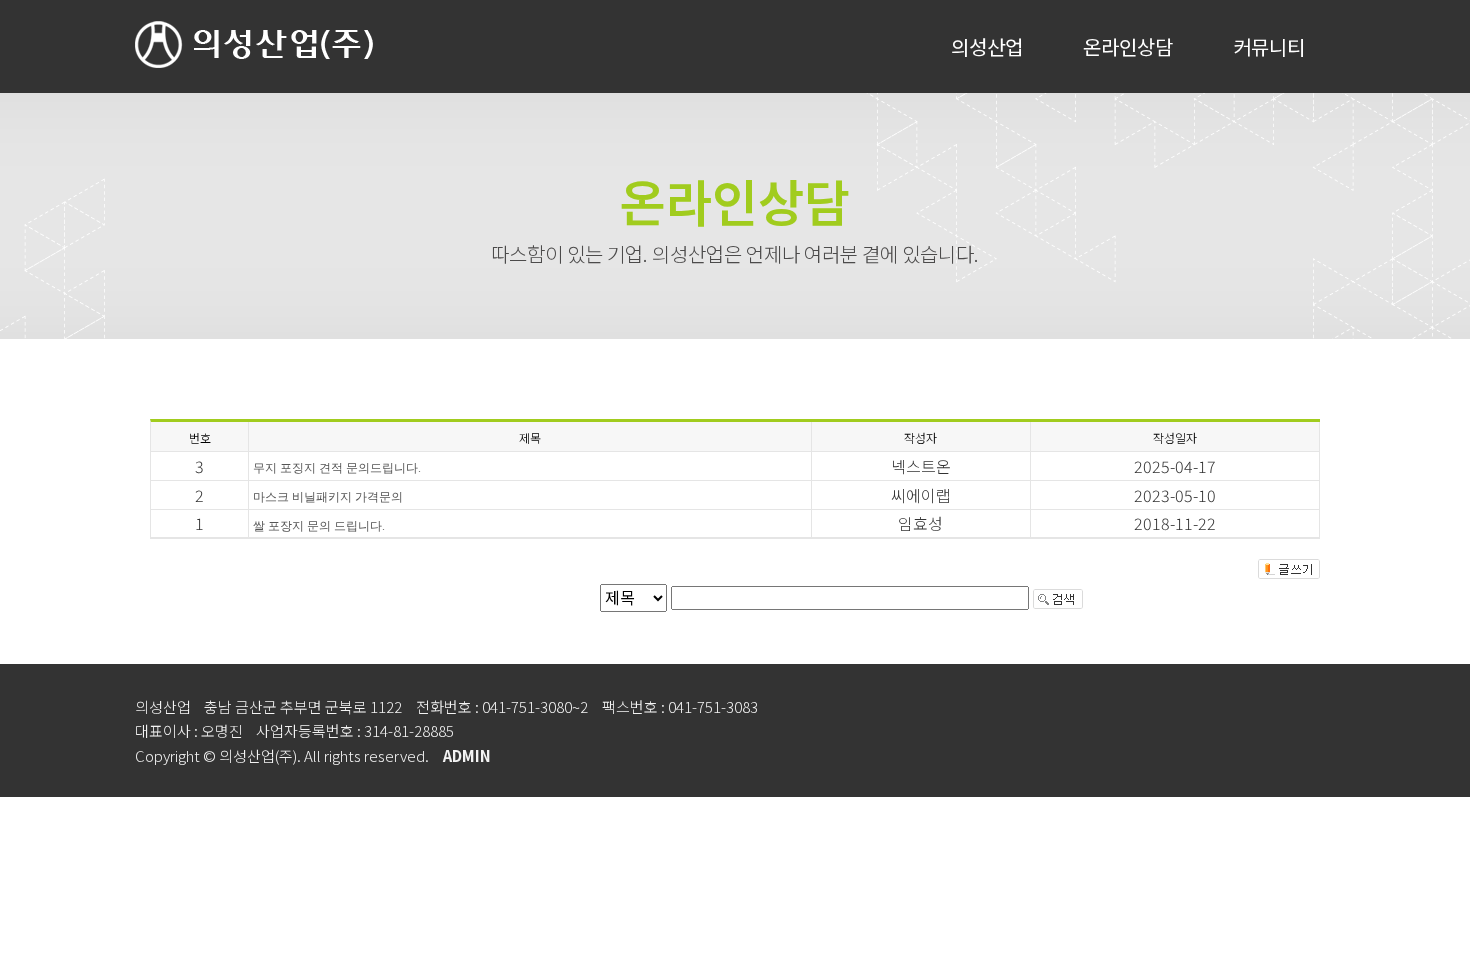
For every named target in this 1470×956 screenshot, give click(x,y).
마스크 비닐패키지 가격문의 (328, 497)
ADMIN (467, 755)
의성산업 (987, 46)
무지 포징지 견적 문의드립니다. (337, 468)
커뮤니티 (1269, 46)
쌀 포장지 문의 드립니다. (319, 526)
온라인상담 (1128, 46)
